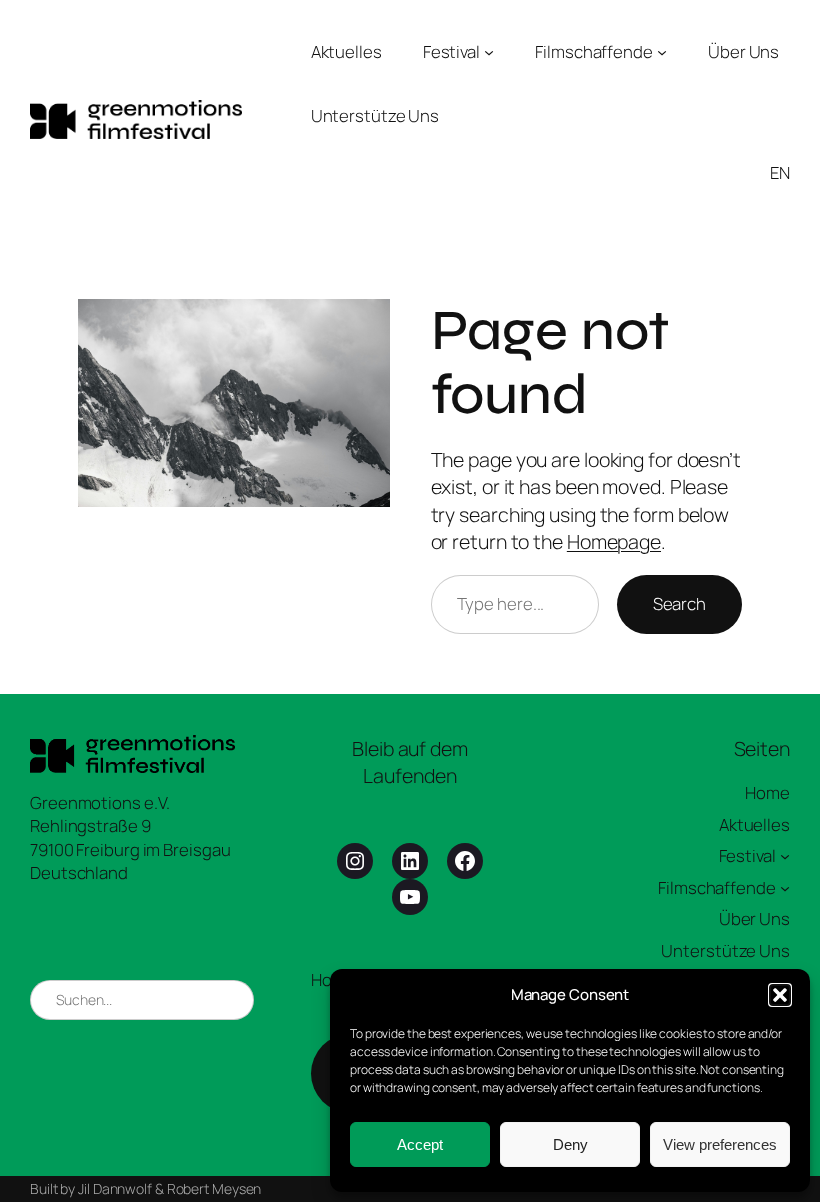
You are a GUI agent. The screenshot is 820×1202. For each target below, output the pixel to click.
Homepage (614, 541)
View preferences (720, 1144)
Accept (420, 1144)
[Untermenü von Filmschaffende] (662, 52)
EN (780, 172)
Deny (570, 1144)
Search (679, 603)
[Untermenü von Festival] (489, 52)
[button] (780, 995)
